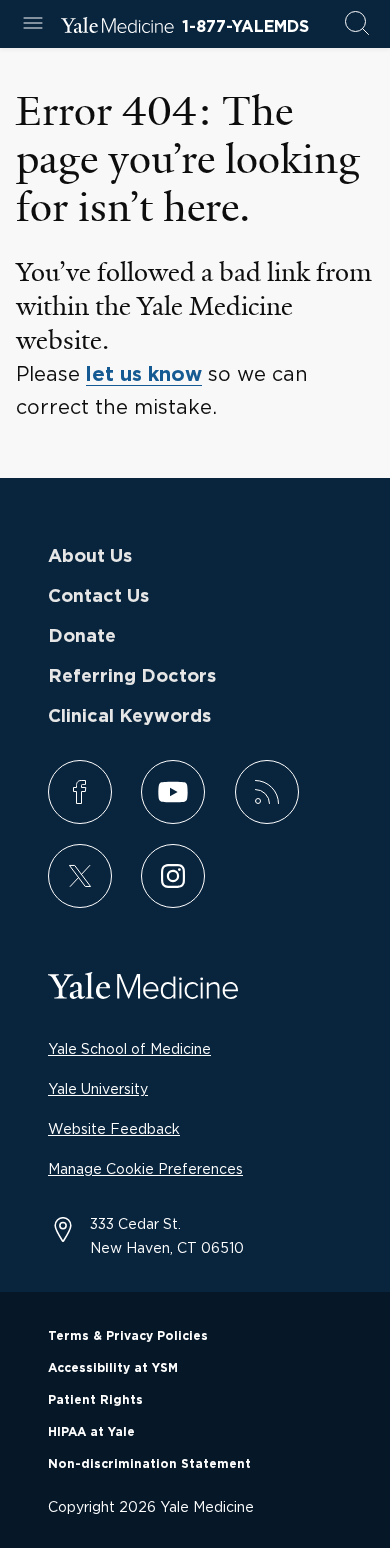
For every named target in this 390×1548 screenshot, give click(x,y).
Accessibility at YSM (113, 1368)
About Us (90, 557)
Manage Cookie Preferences (145, 1168)
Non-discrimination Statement (149, 1464)
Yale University (98, 1088)
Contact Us (98, 597)
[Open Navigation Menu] (33, 24)
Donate (82, 637)
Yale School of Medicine (129, 1048)
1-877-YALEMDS (245, 27)
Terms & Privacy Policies (128, 1336)
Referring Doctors (132, 677)
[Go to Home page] (117, 28)
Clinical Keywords (129, 717)
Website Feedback (114, 1128)
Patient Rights (95, 1400)
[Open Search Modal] (357, 24)
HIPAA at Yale (91, 1432)
